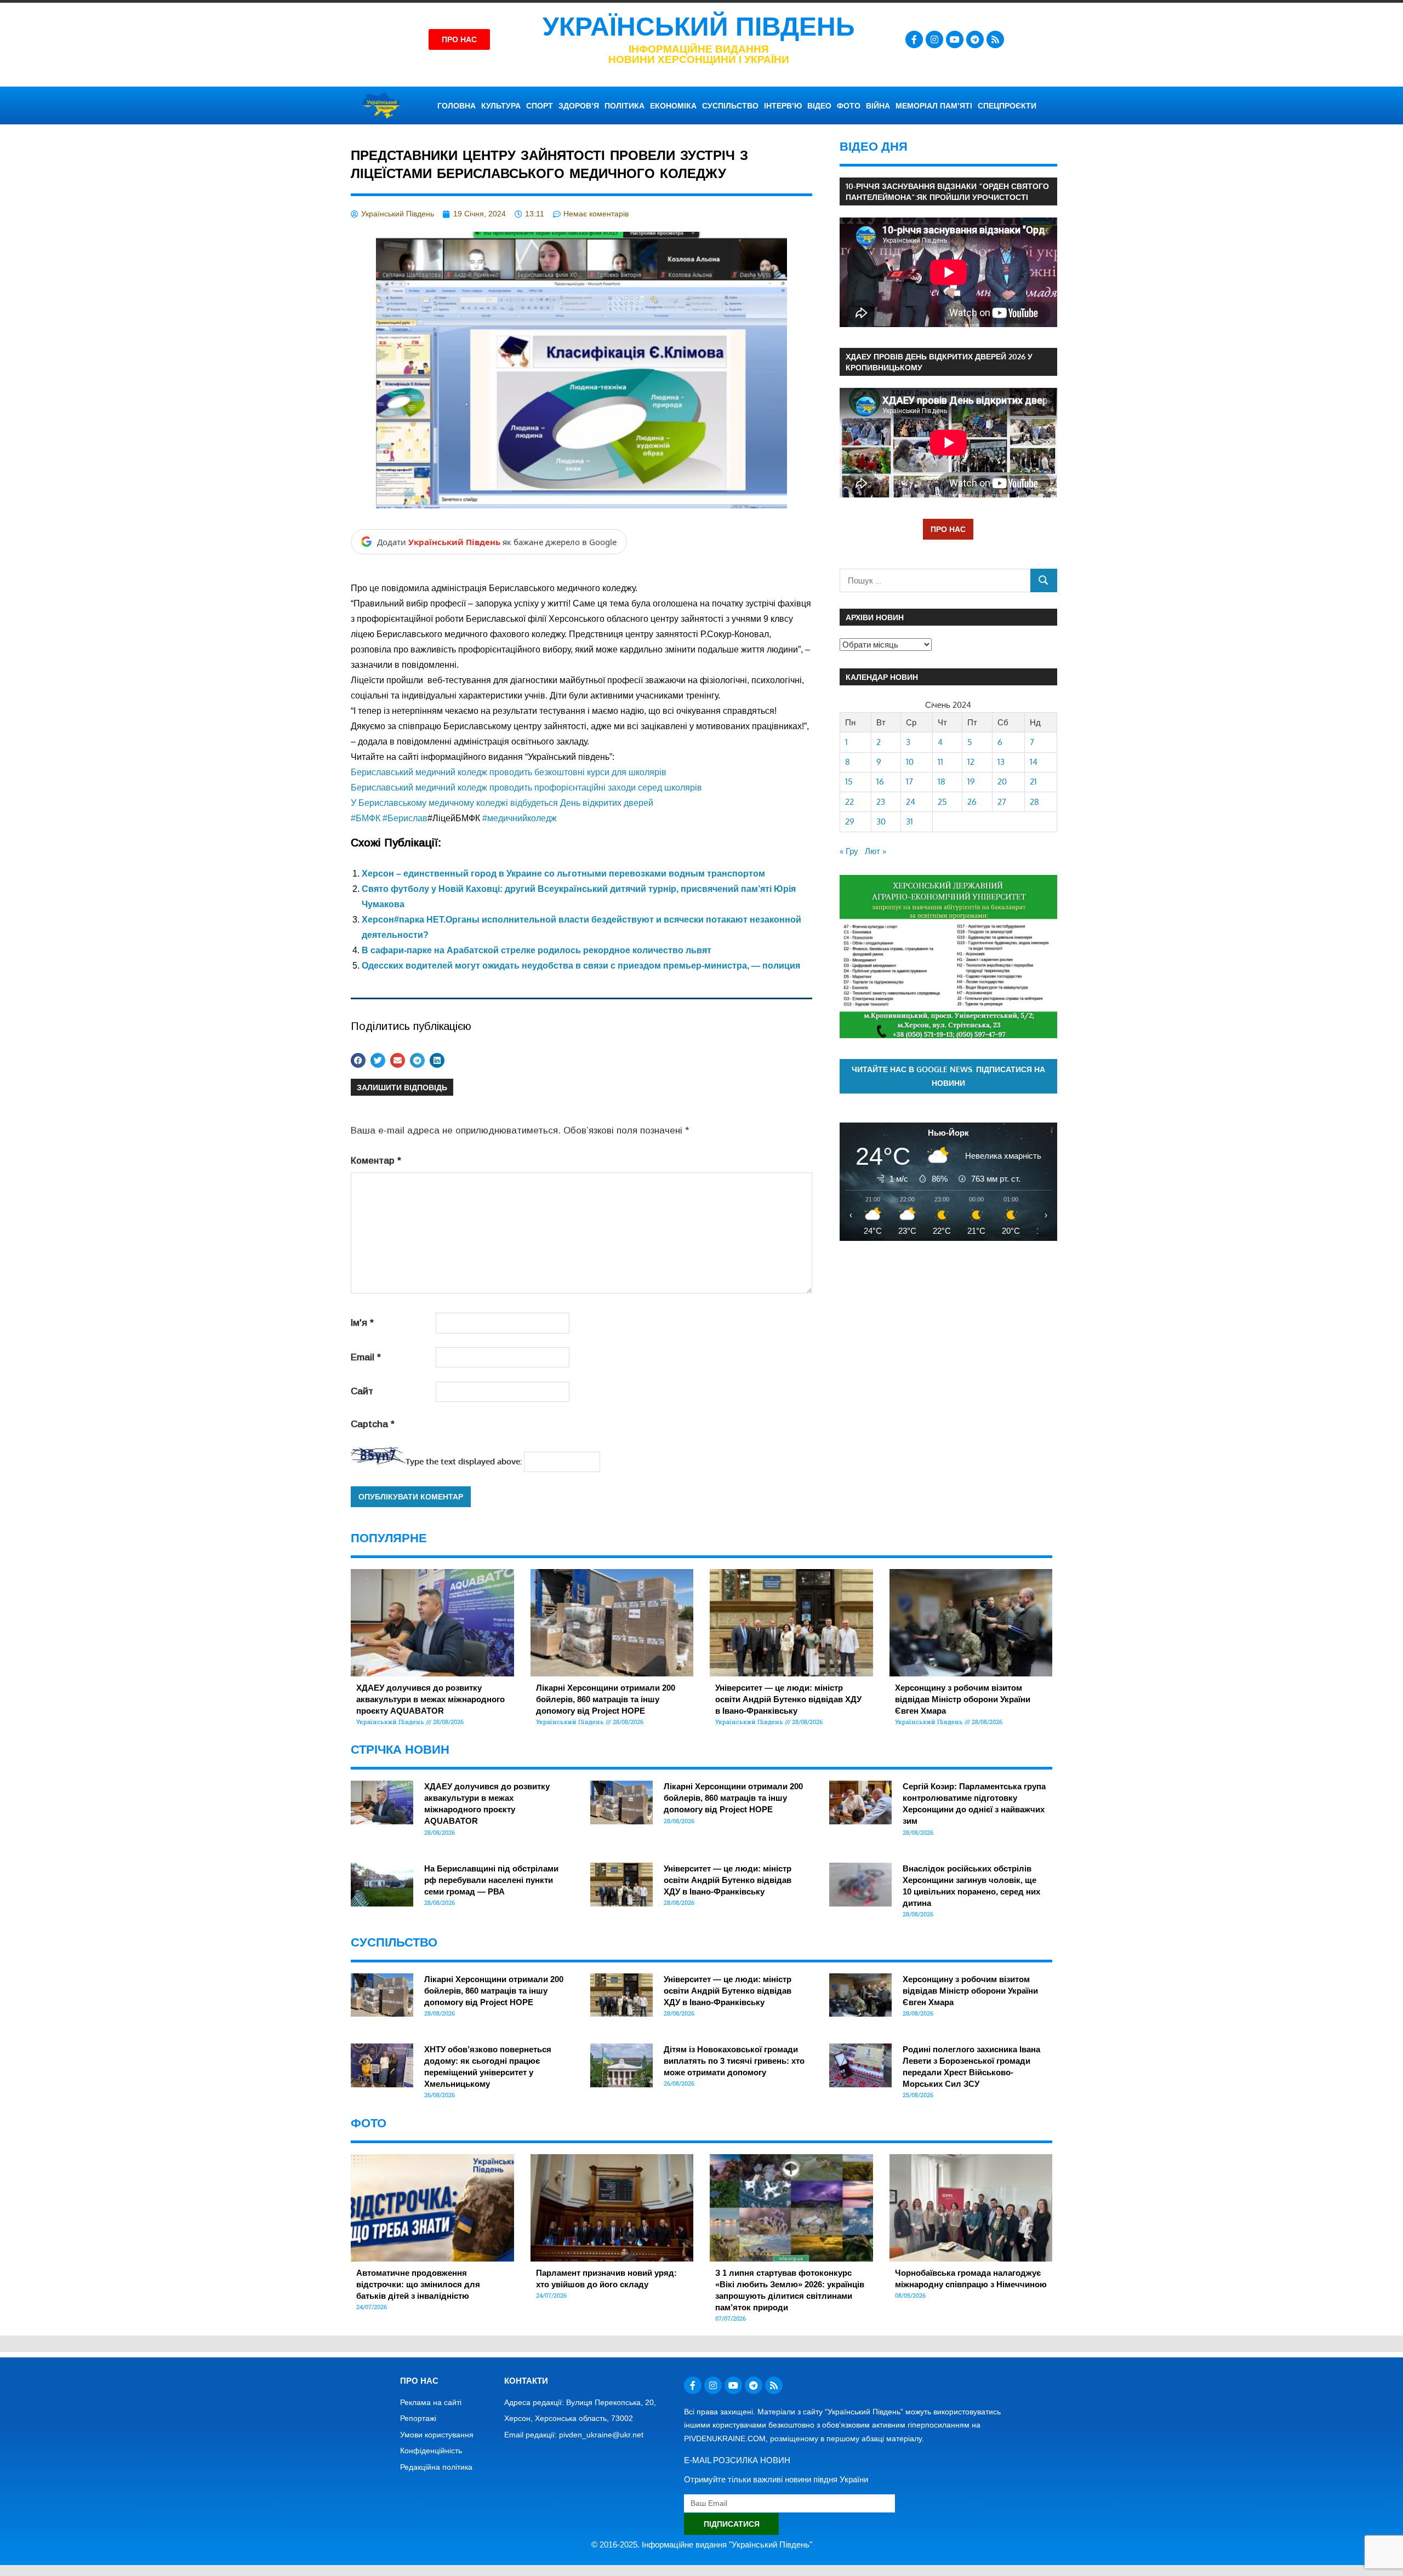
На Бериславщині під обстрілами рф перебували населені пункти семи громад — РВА (491, 1880)
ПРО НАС (948, 529)
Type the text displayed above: (464, 1461)
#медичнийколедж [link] (520, 818)
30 (881, 822)
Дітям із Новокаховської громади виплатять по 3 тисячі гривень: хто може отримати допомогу (734, 2061)
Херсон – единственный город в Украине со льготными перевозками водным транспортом (563, 874)
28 (1034, 802)
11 (940, 762)
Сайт (362, 1391)
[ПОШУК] (1044, 580)
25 (942, 802)
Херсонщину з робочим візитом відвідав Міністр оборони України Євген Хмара (963, 1699)
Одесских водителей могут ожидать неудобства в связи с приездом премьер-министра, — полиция (581, 966)
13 (1001, 762)
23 (881, 802)
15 (849, 782)
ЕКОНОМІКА (673, 106)
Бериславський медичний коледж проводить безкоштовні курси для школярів (509, 772)
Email (366, 1357)
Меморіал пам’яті (934, 106)
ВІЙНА (878, 106)
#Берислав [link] (405, 818)
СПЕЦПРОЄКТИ (1007, 106)
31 (909, 822)
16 (880, 782)
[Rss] (995, 39)
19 (971, 782)
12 (971, 762)
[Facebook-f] (914, 39)
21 (1033, 782)
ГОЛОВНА (457, 106)
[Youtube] (955, 39)
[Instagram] (934, 39)
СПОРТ (540, 106)
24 (911, 802)
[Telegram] (975, 39)
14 (1034, 762)
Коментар (376, 1161)
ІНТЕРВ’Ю (783, 106)
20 (1002, 782)
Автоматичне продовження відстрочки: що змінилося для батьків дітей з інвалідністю (418, 2284)
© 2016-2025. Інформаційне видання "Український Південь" (702, 2544)
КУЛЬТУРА (501, 106)
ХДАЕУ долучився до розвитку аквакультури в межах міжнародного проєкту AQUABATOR (430, 1699)
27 (1002, 802)
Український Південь (699, 27)
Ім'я (362, 1323)
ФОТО (849, 106)
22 (849, 802)
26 (972, 802)
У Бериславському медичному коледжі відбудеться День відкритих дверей (502, 803)
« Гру (849, 851)
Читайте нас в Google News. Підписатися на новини (948, 1076)
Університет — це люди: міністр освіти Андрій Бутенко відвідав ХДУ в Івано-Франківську (788, 1699)
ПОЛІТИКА (624, 106)
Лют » (876, 851)
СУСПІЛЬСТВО (730, 106)
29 (850, 822)
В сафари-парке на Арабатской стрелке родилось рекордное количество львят (537, 950)
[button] (358, 1060)
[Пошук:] (935, 580)
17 (909, 782)
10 (910, 762)
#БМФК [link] (366, 818)
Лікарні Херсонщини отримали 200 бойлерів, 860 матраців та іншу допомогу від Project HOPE (606, 1699)
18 (942, 782)
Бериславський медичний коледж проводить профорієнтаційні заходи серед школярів (526, 788)
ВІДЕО (819, 106)
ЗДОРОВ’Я (579, 106)
